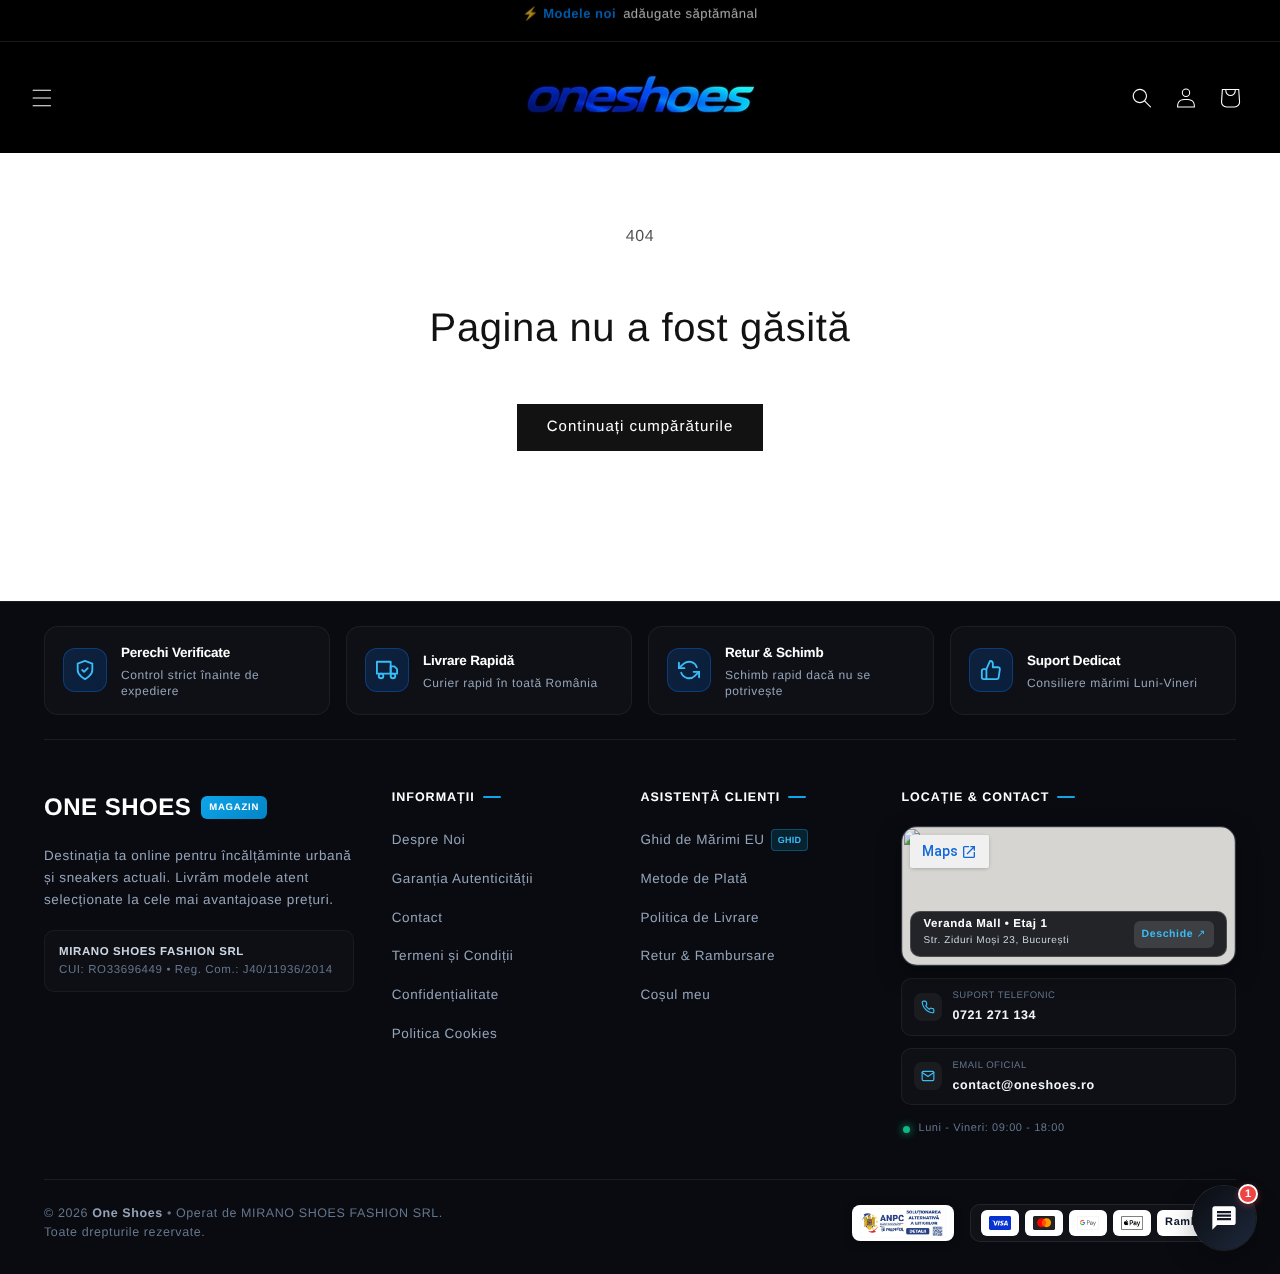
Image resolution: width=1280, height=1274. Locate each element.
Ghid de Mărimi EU (720, 839)
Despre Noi (429, 839)
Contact (417, 917)
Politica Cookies (445, 1033)
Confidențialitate (445, 994)
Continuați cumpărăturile (640, 426)
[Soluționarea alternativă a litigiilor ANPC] (903, 1223)
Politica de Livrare (699, 917)
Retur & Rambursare (707, 955)
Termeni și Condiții (453, 955)
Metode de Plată (693, 878)
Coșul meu (675, 994)
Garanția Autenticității (462, 878)
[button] (42, 98)
